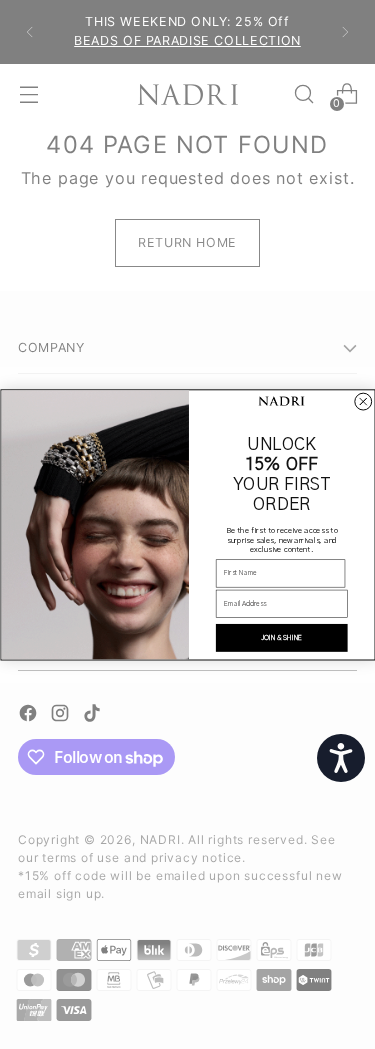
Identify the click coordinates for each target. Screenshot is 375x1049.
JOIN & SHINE (281, 637)
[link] (281, 402)
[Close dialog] (362, 401)
